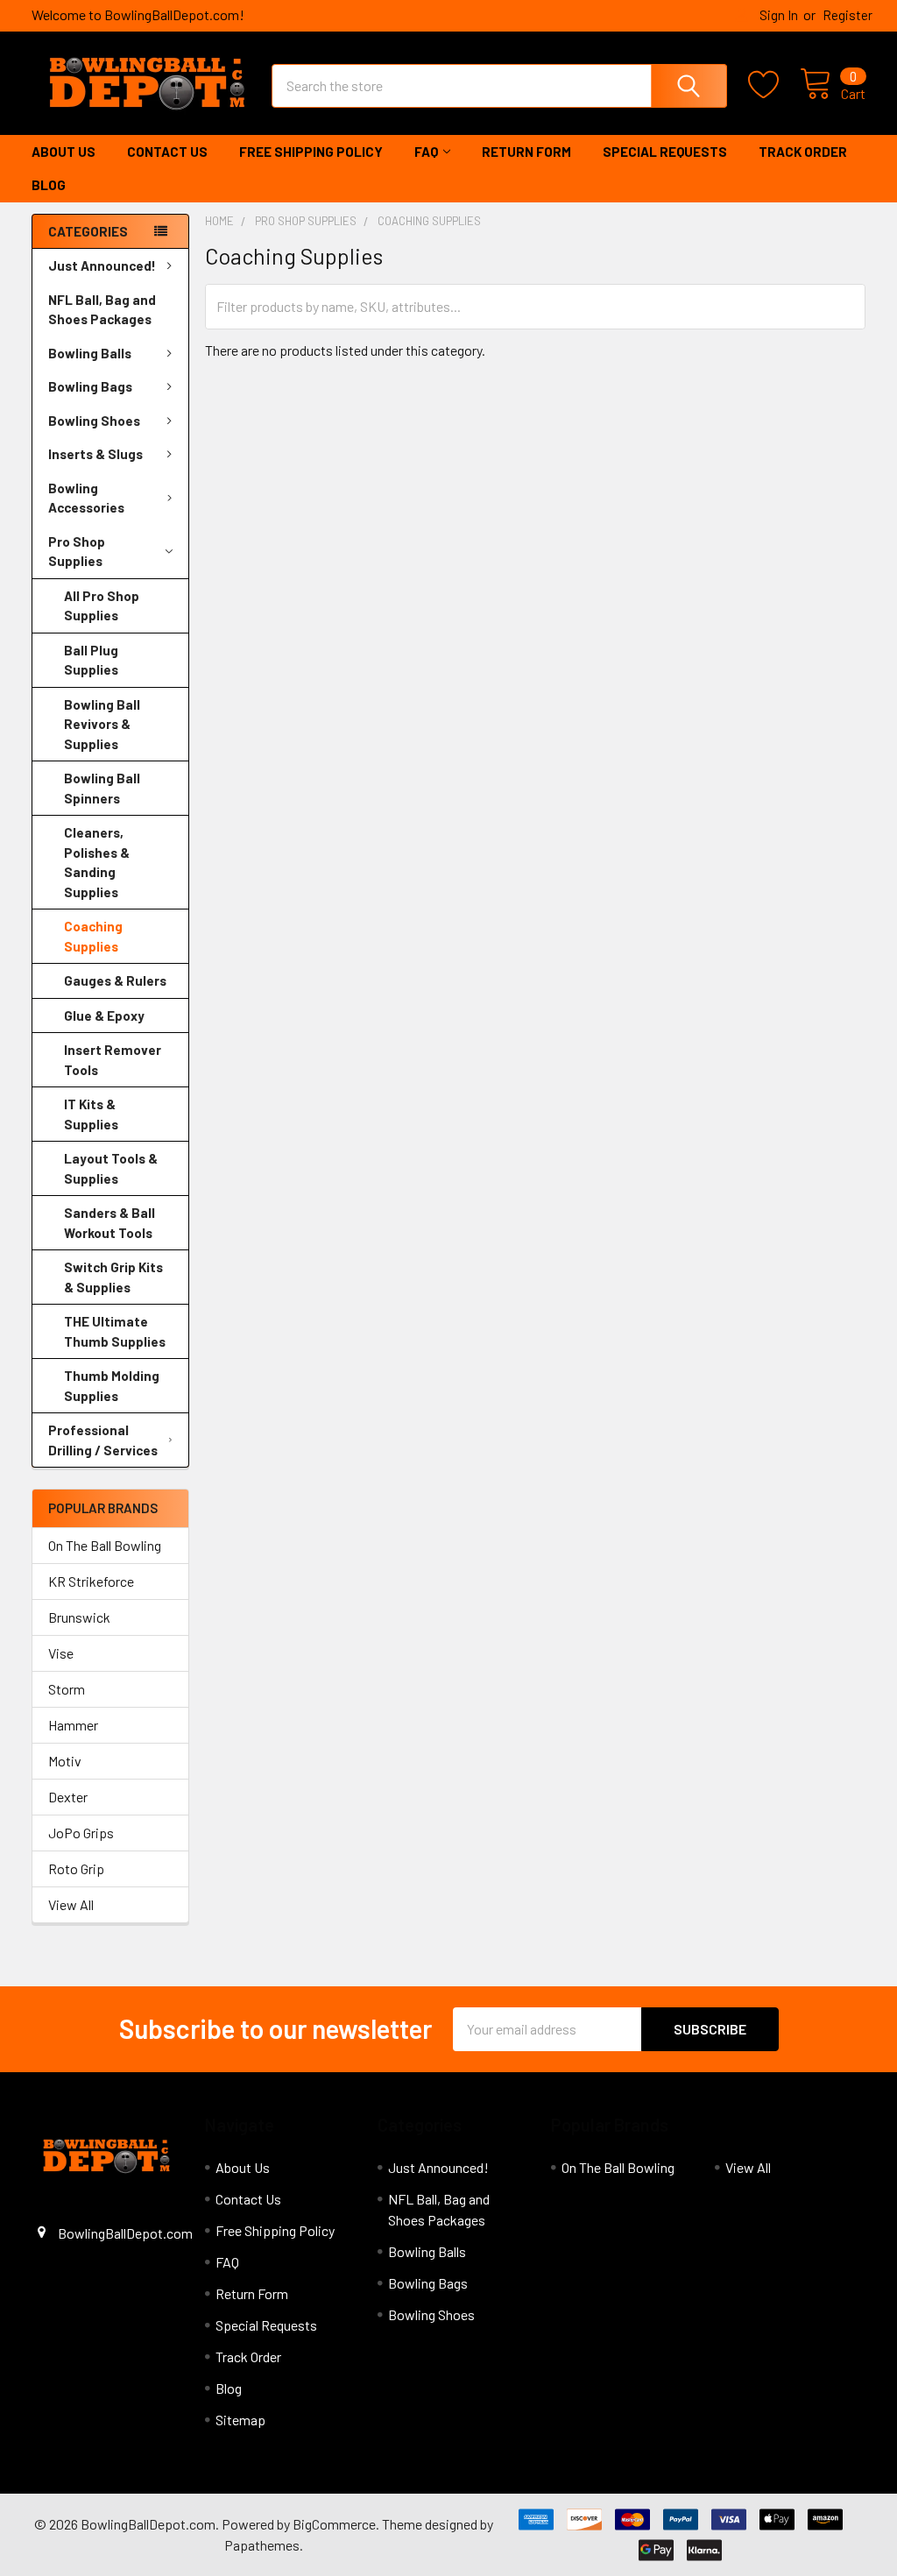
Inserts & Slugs (95, 454)
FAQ (426, 152)
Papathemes (262, 2545)
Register (848, 15)
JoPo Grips (81, 1833)
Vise (61, 1653)
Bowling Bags (90, 386)
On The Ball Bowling (105, 1545)
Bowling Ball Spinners (102, 788)
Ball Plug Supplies (91, 660)
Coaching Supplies (93, 936)
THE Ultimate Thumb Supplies (115, 1331)
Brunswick (79, 1617)
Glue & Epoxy (104, 1016)
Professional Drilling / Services (103, 1440)
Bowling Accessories (86, 498)
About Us (64, 152)
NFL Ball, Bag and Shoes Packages (102, 310)
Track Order (803, 152)
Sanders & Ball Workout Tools (109, 1223)
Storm (67, 1689)
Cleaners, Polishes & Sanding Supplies (97, 862)
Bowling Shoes (94, 421)
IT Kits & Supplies (91, 1114)
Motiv (65, 1761)
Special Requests (665, 152)
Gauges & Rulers (115, 980)
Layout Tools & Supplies (111, 1168)
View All (71, 1904)
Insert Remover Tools (113, 1060)
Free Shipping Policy (311, 152)
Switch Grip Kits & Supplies (113, 1277)
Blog (49, 185)
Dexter (68, 1797)
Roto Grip (76, 1868)
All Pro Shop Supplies (102, 606)
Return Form (526, 152)
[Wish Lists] (774, 85)
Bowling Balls (90, 353)
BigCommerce (334, 2524)
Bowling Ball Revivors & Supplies (102, 724)
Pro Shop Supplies (77, 552)
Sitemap (240, 2420)
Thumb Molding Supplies (112, 1386)
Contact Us (167, 152)
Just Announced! (102, 265)
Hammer (73, 1725)
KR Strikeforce (91, 1581)
